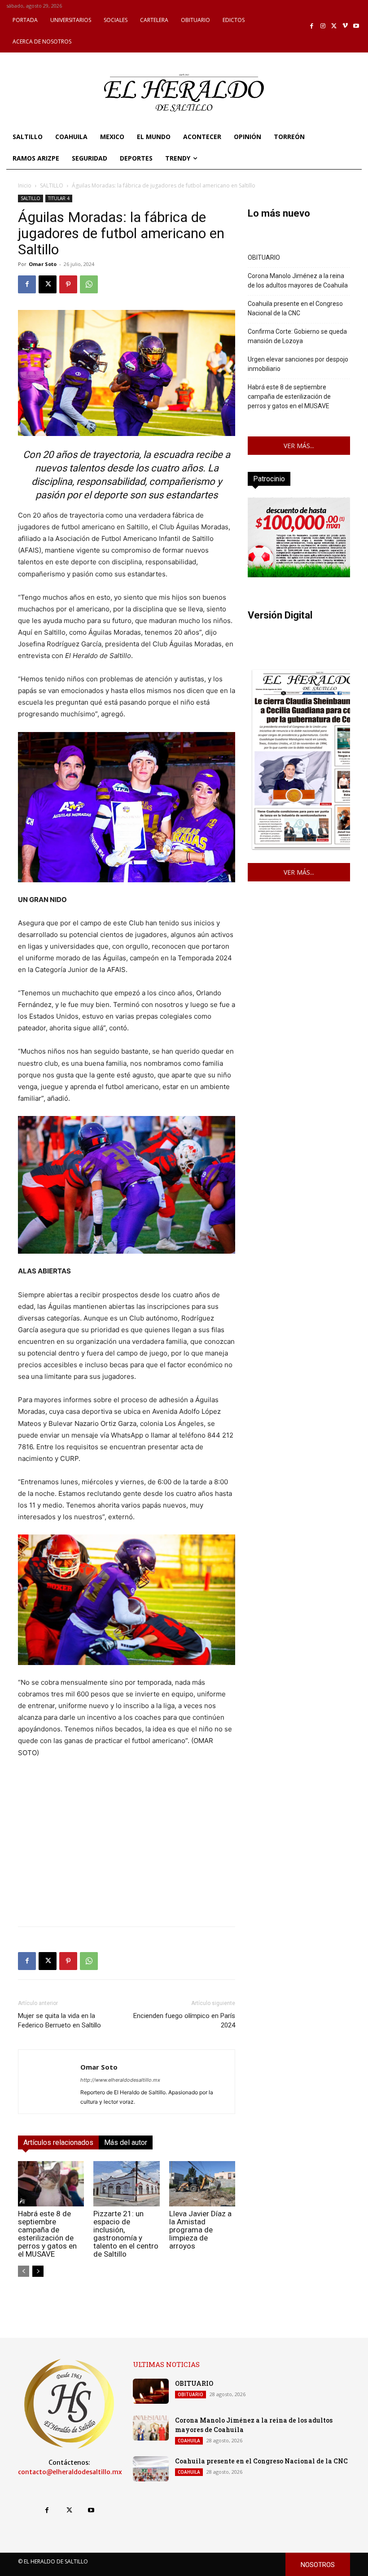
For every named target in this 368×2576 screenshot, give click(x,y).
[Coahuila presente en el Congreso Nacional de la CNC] (151, 2469)
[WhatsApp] (89, 284)
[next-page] (38, 2271)
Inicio (25, 185)
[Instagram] (323, 26)
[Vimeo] (345, 26)
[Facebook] (312, 26)
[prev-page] (24, 2271)
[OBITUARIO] (151, 2391)
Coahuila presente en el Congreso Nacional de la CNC (295, 308)
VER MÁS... (299, 446)
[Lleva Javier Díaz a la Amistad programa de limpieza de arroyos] (202, 2184)
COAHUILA (189, 2441)
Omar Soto (43, 264)
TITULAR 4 (59, 198)
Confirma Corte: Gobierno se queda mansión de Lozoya (297, 336)
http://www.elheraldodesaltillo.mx (120, 2080)
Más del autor (126, 2142)
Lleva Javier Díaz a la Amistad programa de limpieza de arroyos (200, 2230)
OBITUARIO (264, 257)
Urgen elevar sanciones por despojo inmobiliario (298, 364)
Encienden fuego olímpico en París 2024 (184, 2020)
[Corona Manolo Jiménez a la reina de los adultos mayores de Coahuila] (151, 2428)
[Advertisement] (127, 1857)
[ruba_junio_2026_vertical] (299, 575)
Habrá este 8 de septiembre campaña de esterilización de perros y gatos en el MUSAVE (47, 2234)
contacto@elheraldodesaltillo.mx (70, 2472)
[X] (334, 26)
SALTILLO (52, 185)
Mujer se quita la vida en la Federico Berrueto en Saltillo (59, 2020)
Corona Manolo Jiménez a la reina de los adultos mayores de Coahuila (298, 281)
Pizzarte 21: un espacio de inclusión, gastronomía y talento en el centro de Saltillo (126, 2234)
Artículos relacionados (58, 2142)
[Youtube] (356, 26)
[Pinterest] (68, 284)
